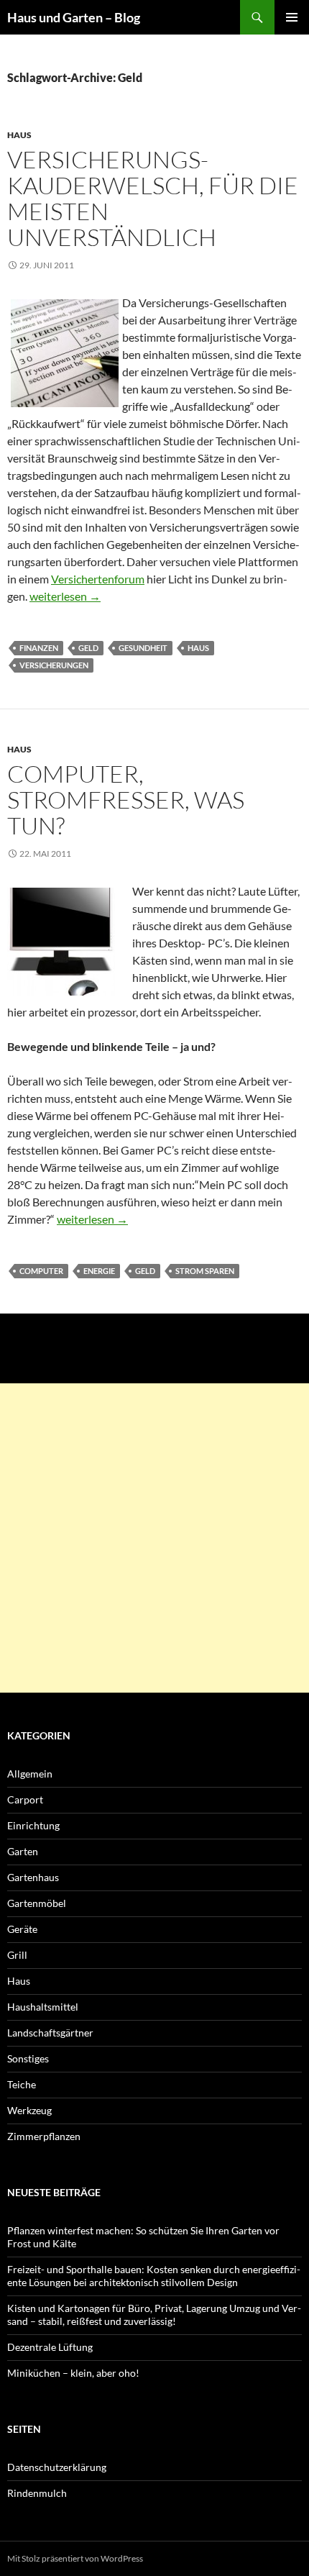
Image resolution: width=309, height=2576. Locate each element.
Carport (25, 1799)
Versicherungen (54, 665)
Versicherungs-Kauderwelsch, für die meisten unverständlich (153, 198)
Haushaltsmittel (43, 2007)
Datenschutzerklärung (57, 2467)
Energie (99, 1271)
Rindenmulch (37, 2493)
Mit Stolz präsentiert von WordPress (75, 2558)
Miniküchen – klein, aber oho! (73, 2373)
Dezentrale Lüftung (50, 2347)
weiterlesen (65, 596)
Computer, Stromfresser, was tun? (126, 800)
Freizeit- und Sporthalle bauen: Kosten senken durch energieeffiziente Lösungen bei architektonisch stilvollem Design (154, 2276)
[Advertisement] (154, 1538)
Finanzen (39, 648)
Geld (88, 648)
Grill (17, 1955)
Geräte (22, 1929)
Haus (19, 135)
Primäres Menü (292, 17)
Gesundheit (143, 648)
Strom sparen (205, 1271)
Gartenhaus (33, 1877)
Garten (23, 1851)
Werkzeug (29, 2110)
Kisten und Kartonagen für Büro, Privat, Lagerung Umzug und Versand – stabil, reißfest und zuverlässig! (154, 2315)
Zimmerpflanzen (44, 2136)
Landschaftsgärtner (50, 2033)
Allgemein (30, 1774)
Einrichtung (33, 1825)
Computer (41, 1271)
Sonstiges (28, 2058)
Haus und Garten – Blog (74, 17)
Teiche (22, 2084)
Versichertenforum (98, 579)
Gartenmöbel (37, 1903)
